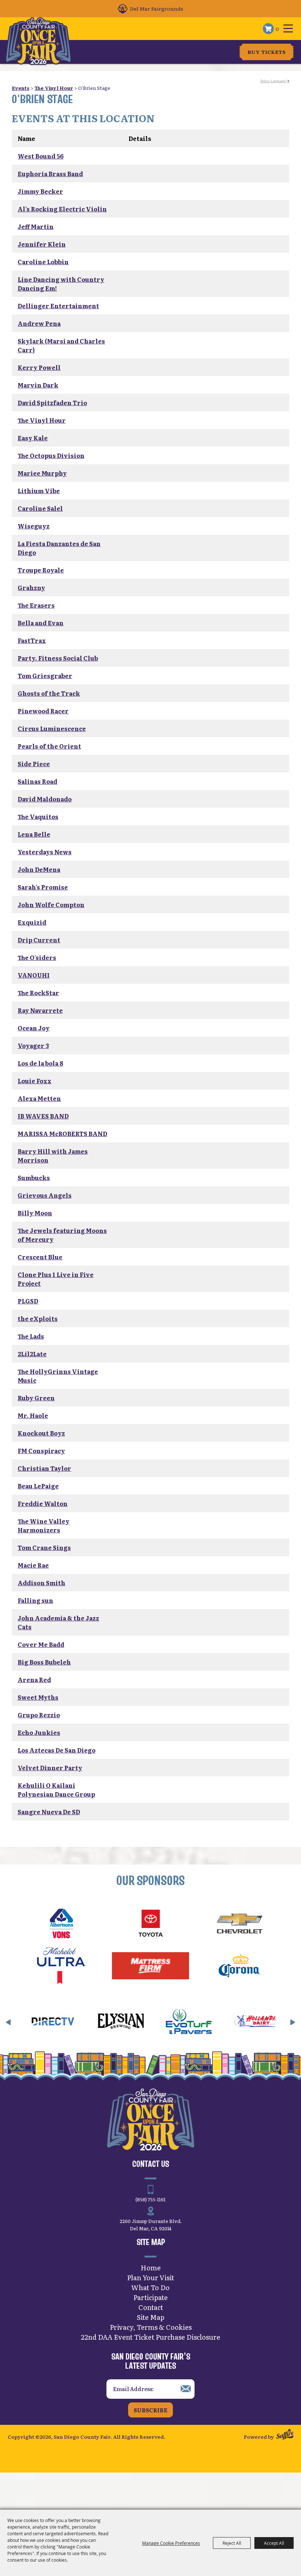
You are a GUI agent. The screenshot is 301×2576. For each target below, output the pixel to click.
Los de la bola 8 (40, 1063)
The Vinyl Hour (54, 88)
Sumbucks (34, 1178)
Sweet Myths (38, 1697)
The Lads (31, 1336)
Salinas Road (37, 781)
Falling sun (35, 1600)
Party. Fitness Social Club (58, 658)
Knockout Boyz (41, 1433)
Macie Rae (33, 1565)
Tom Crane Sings (44, 1547)
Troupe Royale (41, 570)
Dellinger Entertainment (58, 306)
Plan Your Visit (150, 2277)
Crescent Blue (40, 1257)
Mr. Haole (33, 1415)
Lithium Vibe (39, 491)
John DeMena (39, 869)
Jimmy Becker (40, 191)
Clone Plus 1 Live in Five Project (56, 1279)
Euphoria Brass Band (50, 174)
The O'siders (37, 957)
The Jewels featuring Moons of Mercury (62, 1235)
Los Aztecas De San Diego (57, 1750)
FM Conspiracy (41, 1451)
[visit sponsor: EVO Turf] (154, 2022)
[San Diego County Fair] (38, 41)
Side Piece (34, 764)
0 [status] (277, 29)
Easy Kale (33, 438)
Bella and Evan (41, 623)
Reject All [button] (232, 2543)
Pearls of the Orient (49, 746)
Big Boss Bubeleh (44, 1662)
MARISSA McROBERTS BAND (62, 1134)
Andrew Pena (39, 323)
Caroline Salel (40, 508)
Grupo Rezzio (39, 1715)
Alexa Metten (39, 1098)
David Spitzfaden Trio (52, 403)
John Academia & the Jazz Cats (58, 1622)
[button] (8, 2022)
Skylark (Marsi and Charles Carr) (61, 345)
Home (151, 2268)
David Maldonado (45, 799)
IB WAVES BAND (43, 1116)
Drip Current (39, 940)
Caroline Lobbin (43, 262)
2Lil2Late (32, 1354)
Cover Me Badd (41, 1644)
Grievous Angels (45, 1195)
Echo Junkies (39, 1732)
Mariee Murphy (42, 473)
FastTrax (32, 640)
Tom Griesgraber (45, 676)
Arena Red (34, 1680)
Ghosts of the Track (49, 693)
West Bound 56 (41, 156)
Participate (150, 2297)
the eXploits (38, 1318)
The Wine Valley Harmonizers (43, 1525)
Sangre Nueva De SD (49, 1812)
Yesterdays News (45, 852)
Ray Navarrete (40, 1010)
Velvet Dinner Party (50, 1768)
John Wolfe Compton (51, 905)
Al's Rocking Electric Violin (62, 209)
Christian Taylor (44, 1468)
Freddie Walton (43, 1503)
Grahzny (31, 587)
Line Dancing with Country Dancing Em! (61, 284)
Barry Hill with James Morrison (53, 1156)
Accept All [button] (274, 2543)
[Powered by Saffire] (285, 2435)
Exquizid (32, 922)
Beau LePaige (38, 1486)
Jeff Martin (36, 226)
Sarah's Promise (43, 887)
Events (21, 88)
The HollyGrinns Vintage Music (58, 1376)
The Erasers (36, 605)
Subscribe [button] (150, 2410)
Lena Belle (34, 834)
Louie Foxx (35, 1081)
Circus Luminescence (52, 728)
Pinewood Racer (43, 711)
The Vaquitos (38, 816)
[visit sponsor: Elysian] (86, 2022)
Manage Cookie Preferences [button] (171, 2543)
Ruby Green (36, 1398)
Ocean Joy (34, 1028)
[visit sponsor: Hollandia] (222, 2022)
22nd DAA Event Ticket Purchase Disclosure (150, 2337)
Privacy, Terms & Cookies (151, 2327)
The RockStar (38, 993)
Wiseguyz (34, 526)
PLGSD (28, 1301)
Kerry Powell (39, 367)
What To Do (150, 2287)
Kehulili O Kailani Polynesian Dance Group (56, 1790)
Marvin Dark (38, 385)
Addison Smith (41, 1583)
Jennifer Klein (42, 244)
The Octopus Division (51, 455)
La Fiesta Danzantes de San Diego (59, 548)
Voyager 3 (33, 1045)
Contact (151, 2307)
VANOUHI (34, 975)
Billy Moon (35, 1213)
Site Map (151, 2317)
